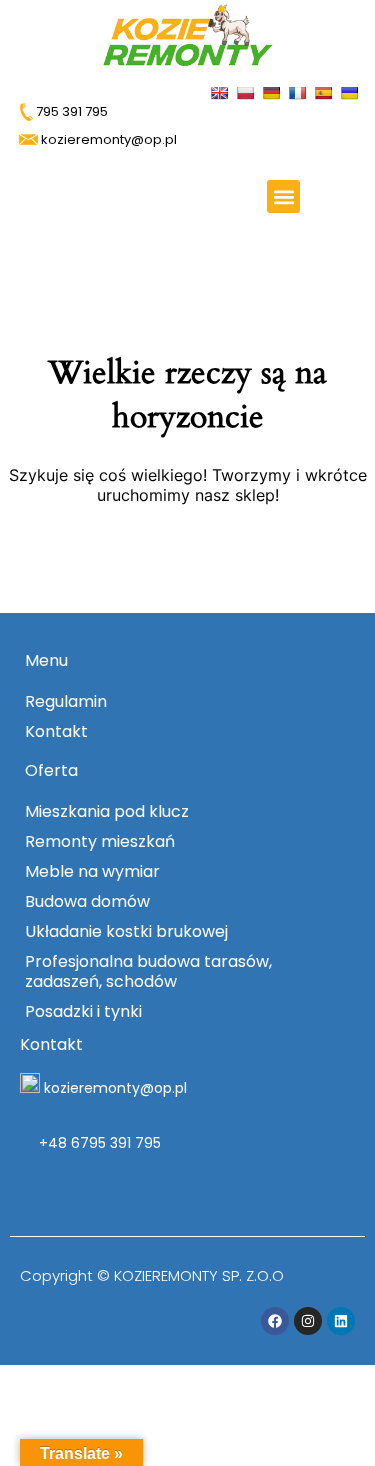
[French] (299, 91)
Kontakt (56, 731)
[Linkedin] (341, 1321)
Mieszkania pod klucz (107, 811)
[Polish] (247, 91)
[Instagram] (308, 1321)
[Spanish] (325, 91)
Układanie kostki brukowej (126, 931)
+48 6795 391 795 (98, 1143)
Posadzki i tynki (83, 1011)
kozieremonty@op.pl (115, 1088)
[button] (283, 196)
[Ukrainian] (351, 91)
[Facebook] (275, 1321)
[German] (273, 91)
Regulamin (66, 701)
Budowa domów (87, 901)
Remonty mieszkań (100, 841)
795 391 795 (70, 111)
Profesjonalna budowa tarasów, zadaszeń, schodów (148, 971)
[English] (221, 91)
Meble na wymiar (92, 871)
